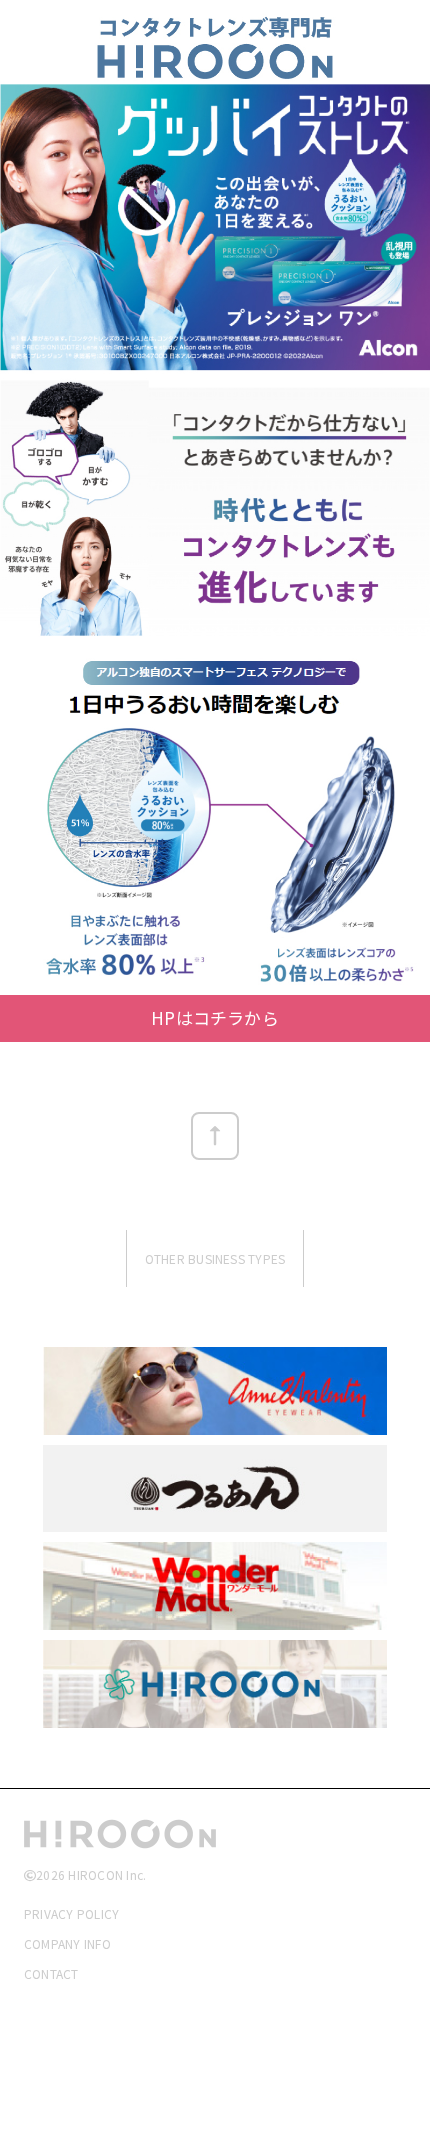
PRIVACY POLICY (71, 1913)
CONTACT (51, 1973)
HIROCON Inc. (107, 1874)
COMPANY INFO (67, 1943)
